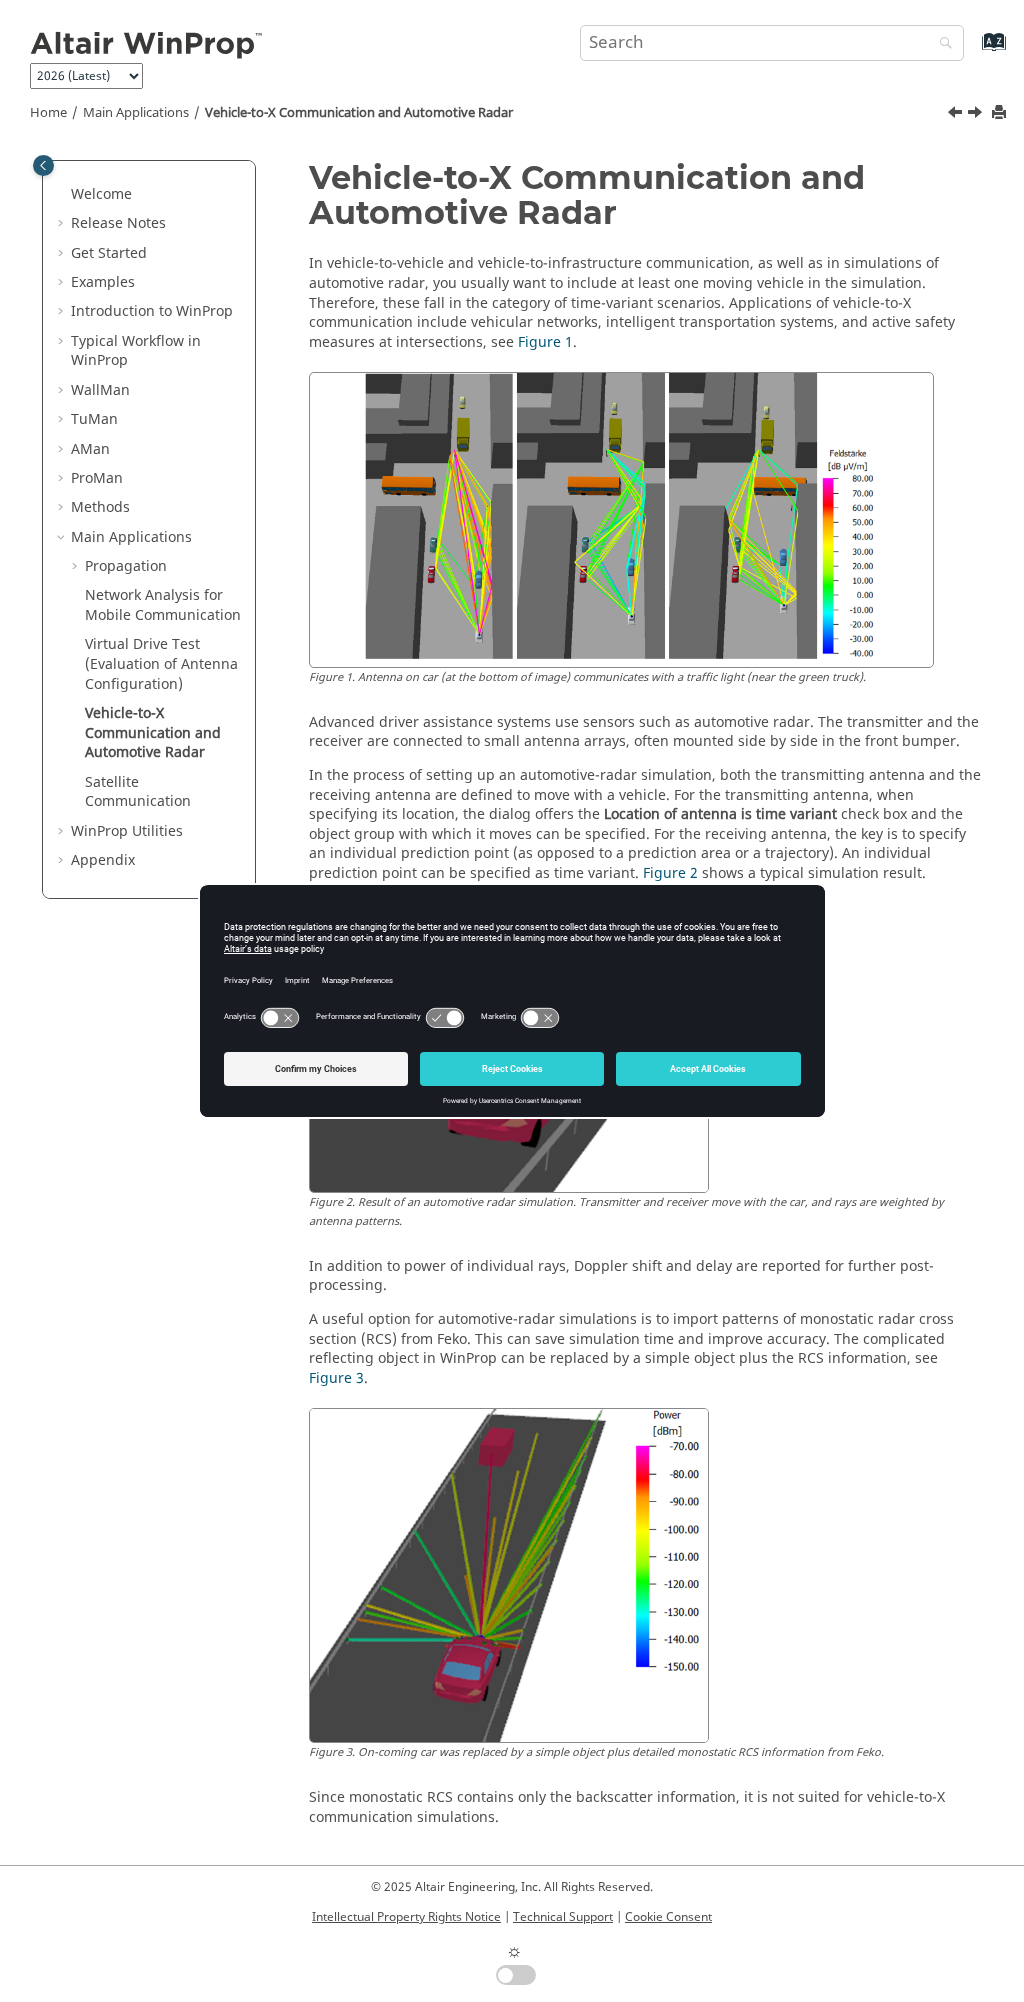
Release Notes (118, 223)
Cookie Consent (668, 1917)
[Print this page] (1001, 113)
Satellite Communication (138, 792)
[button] (63, 195)
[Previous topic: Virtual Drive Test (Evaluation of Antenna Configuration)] (957, 115)
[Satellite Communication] (977, 115)
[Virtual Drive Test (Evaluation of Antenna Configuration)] (957, 115)
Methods (100, 507)
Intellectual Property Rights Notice (406, 1917)
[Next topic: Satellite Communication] (977, 115)
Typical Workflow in (136, 351)
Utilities (127, 831)
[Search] (941, 44)
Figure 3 (336, 1378)
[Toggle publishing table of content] (43, 165)
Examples (103, 282)
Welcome (101, 194)
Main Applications (136, 113)
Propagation (126, 566)
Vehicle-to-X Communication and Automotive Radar (359, 113)
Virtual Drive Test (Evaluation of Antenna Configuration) (161, 664)
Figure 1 (545, 342)
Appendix (103, 860)
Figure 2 (670, 873)
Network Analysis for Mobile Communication (163, 605)
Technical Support (563, 1917)
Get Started (109, 253)
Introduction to (152, 311)
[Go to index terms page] (972, 51)
